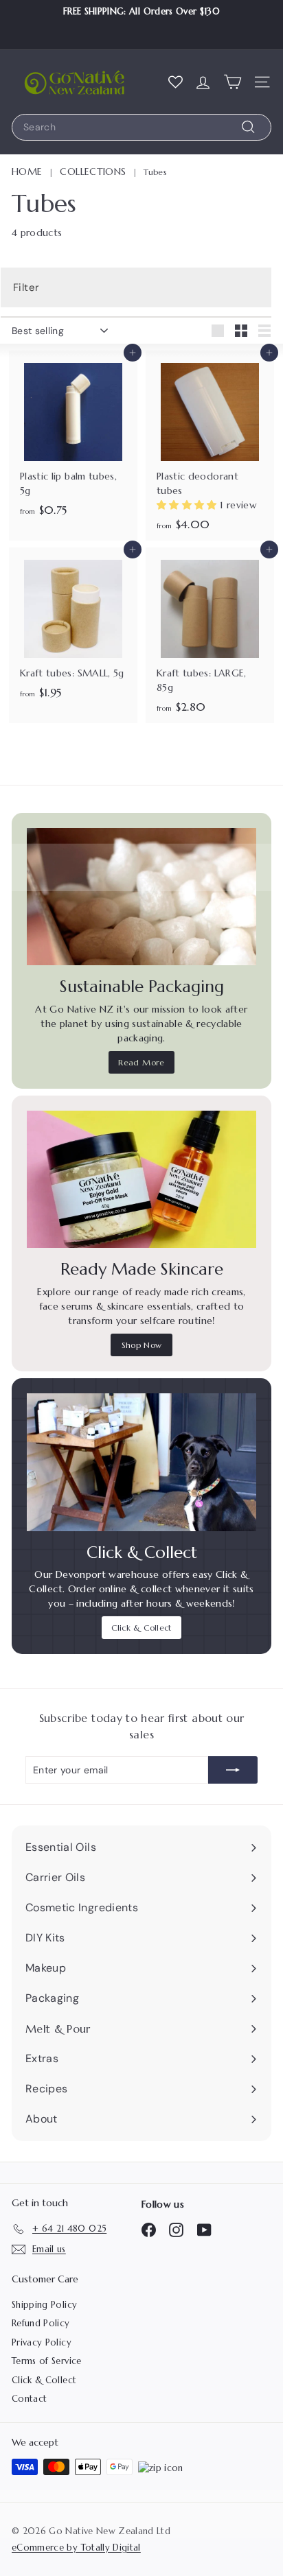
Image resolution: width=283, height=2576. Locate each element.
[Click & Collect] (141, 1462)
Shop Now (142, 1345)
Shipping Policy (44, 2305)
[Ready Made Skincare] (141, 1179)
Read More (141, 1062)
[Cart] (233, 82)
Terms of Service (47, 2361)
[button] (188, 505)
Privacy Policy (42, 2342)
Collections (93, 172)
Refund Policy (41, 2323)
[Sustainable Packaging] (141, 897)
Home (27, 172)
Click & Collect (141, 1628)
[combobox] (141, 127)
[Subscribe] (233, 1770)
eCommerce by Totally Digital (76, 2548)
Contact (29, 2399)
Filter (26, 287)
